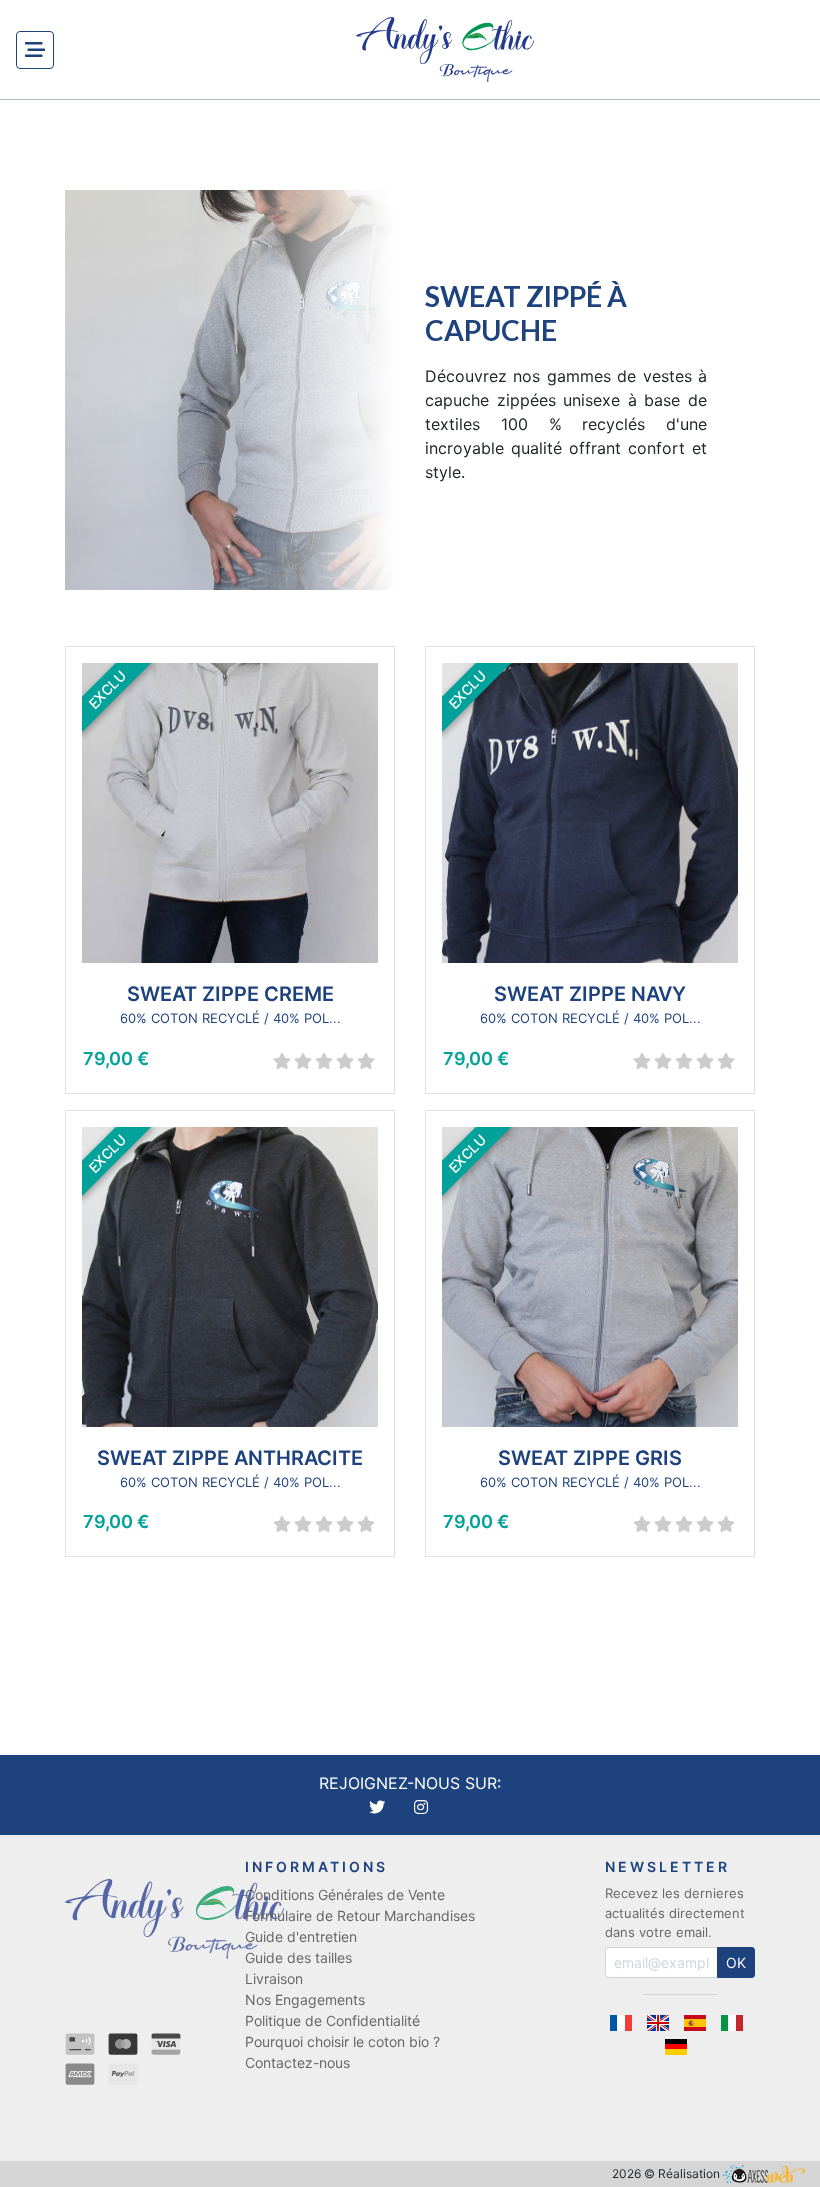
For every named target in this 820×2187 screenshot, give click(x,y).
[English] (664, 2023)
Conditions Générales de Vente (345, 1894)
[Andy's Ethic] (445, 49)
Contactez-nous (297, 2062)
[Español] (701, 2023)
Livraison (274, 1978)
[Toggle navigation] (35, 50)
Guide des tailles (298, 1957)
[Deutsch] (680, 2047)
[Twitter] (379, 1807)
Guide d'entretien (301, 1936)
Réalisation (690, 2173)
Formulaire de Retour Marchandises (360, 1915)
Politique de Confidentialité (332, 2020)
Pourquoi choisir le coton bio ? (342, 2041)
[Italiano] (736, 2023)
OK (736, 1962)
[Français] (627, 2023)
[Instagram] (421, 1807)
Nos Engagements (305, 1999)
